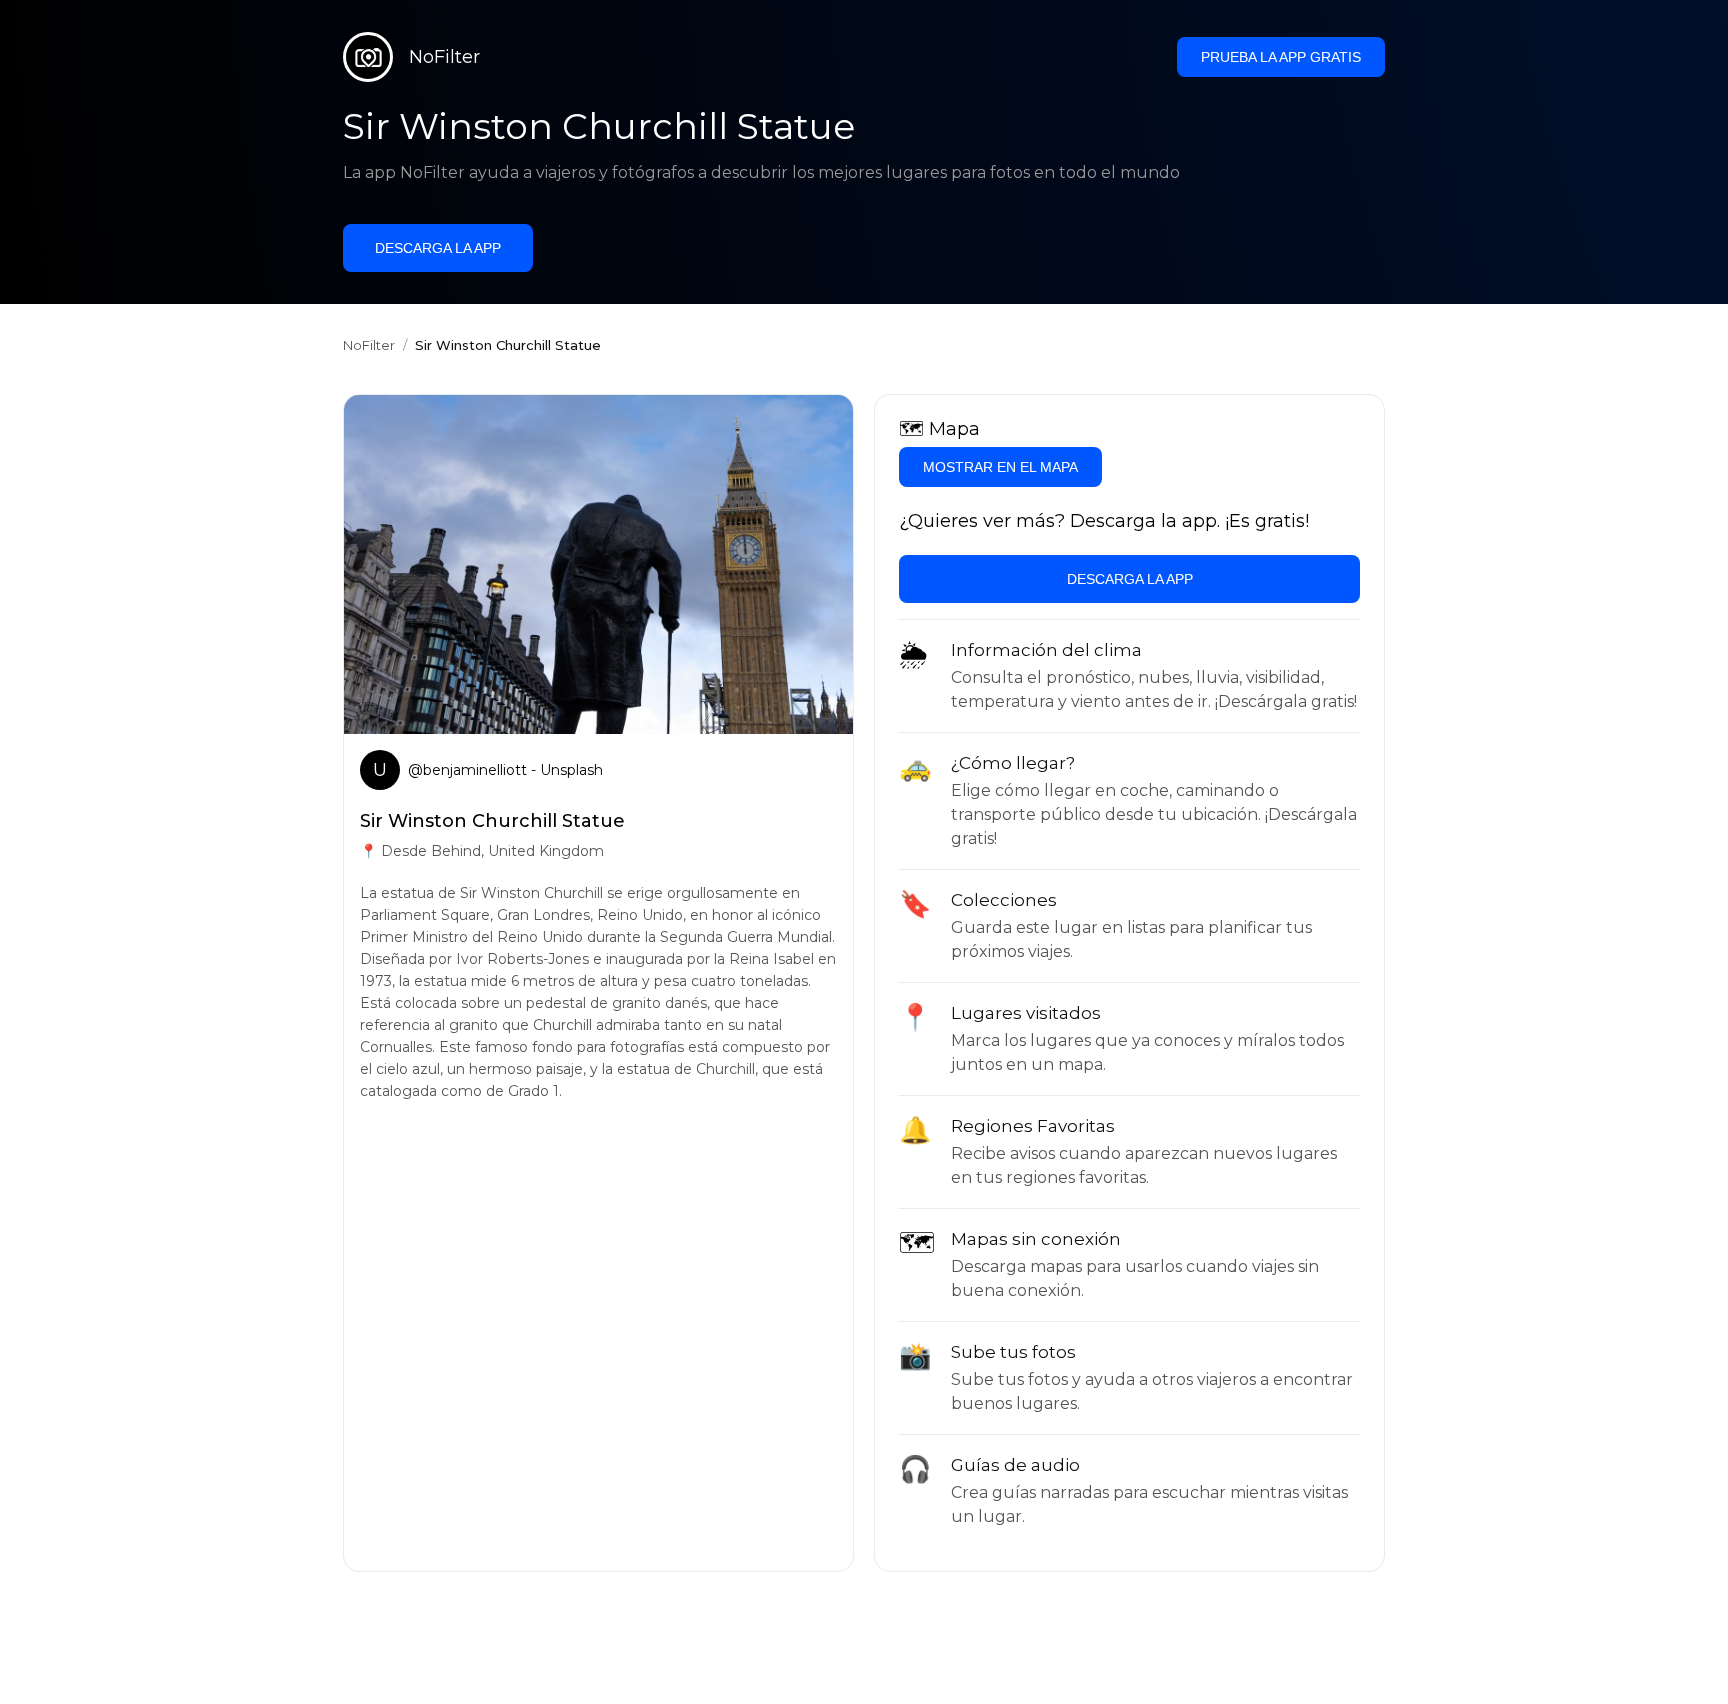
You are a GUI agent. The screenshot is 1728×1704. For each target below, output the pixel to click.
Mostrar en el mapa (1000, 467)
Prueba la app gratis (1281, 57)
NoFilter (369, 345)
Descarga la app (438, 248)
